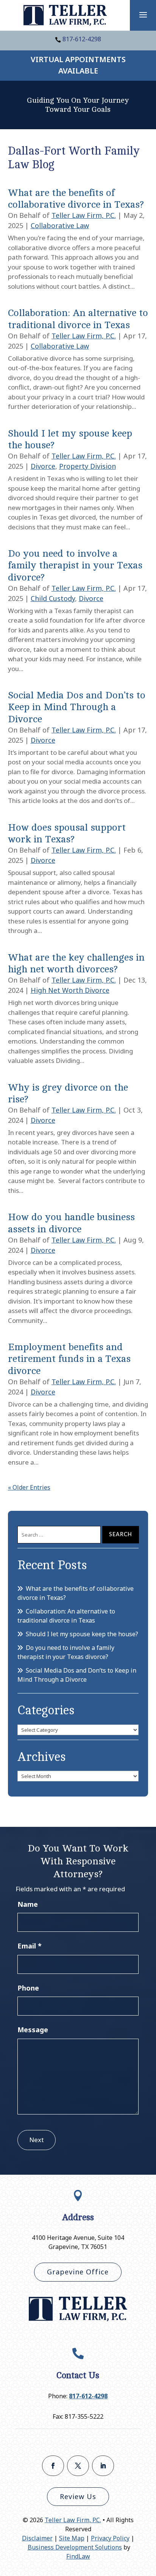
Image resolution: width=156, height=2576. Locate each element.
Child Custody (53, 598)
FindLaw (78, 2556)
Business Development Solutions (75, 2547)
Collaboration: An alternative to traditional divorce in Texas (66, 1616)
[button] (143, 14)
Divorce (43, 466)
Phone (28, 1988)
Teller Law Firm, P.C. (84, 215)
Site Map (72, 2538)
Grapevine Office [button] (78, 2272)
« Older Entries (29, 1487)
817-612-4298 (82, 39)
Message (33, 2030)
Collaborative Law (60, 225)
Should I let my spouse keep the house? (82, 1634)
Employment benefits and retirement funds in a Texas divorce (69, 1359)
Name (28, 1904)
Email (30, 1946)
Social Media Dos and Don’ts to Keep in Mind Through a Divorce (77, 707)
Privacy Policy (110, 2538)
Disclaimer (37, 2538)
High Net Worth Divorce (70, 990)
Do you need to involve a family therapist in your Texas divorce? (75, 565)
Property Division (87, 466)
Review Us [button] (78, 2496)
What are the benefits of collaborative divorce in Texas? (76, 1593)
